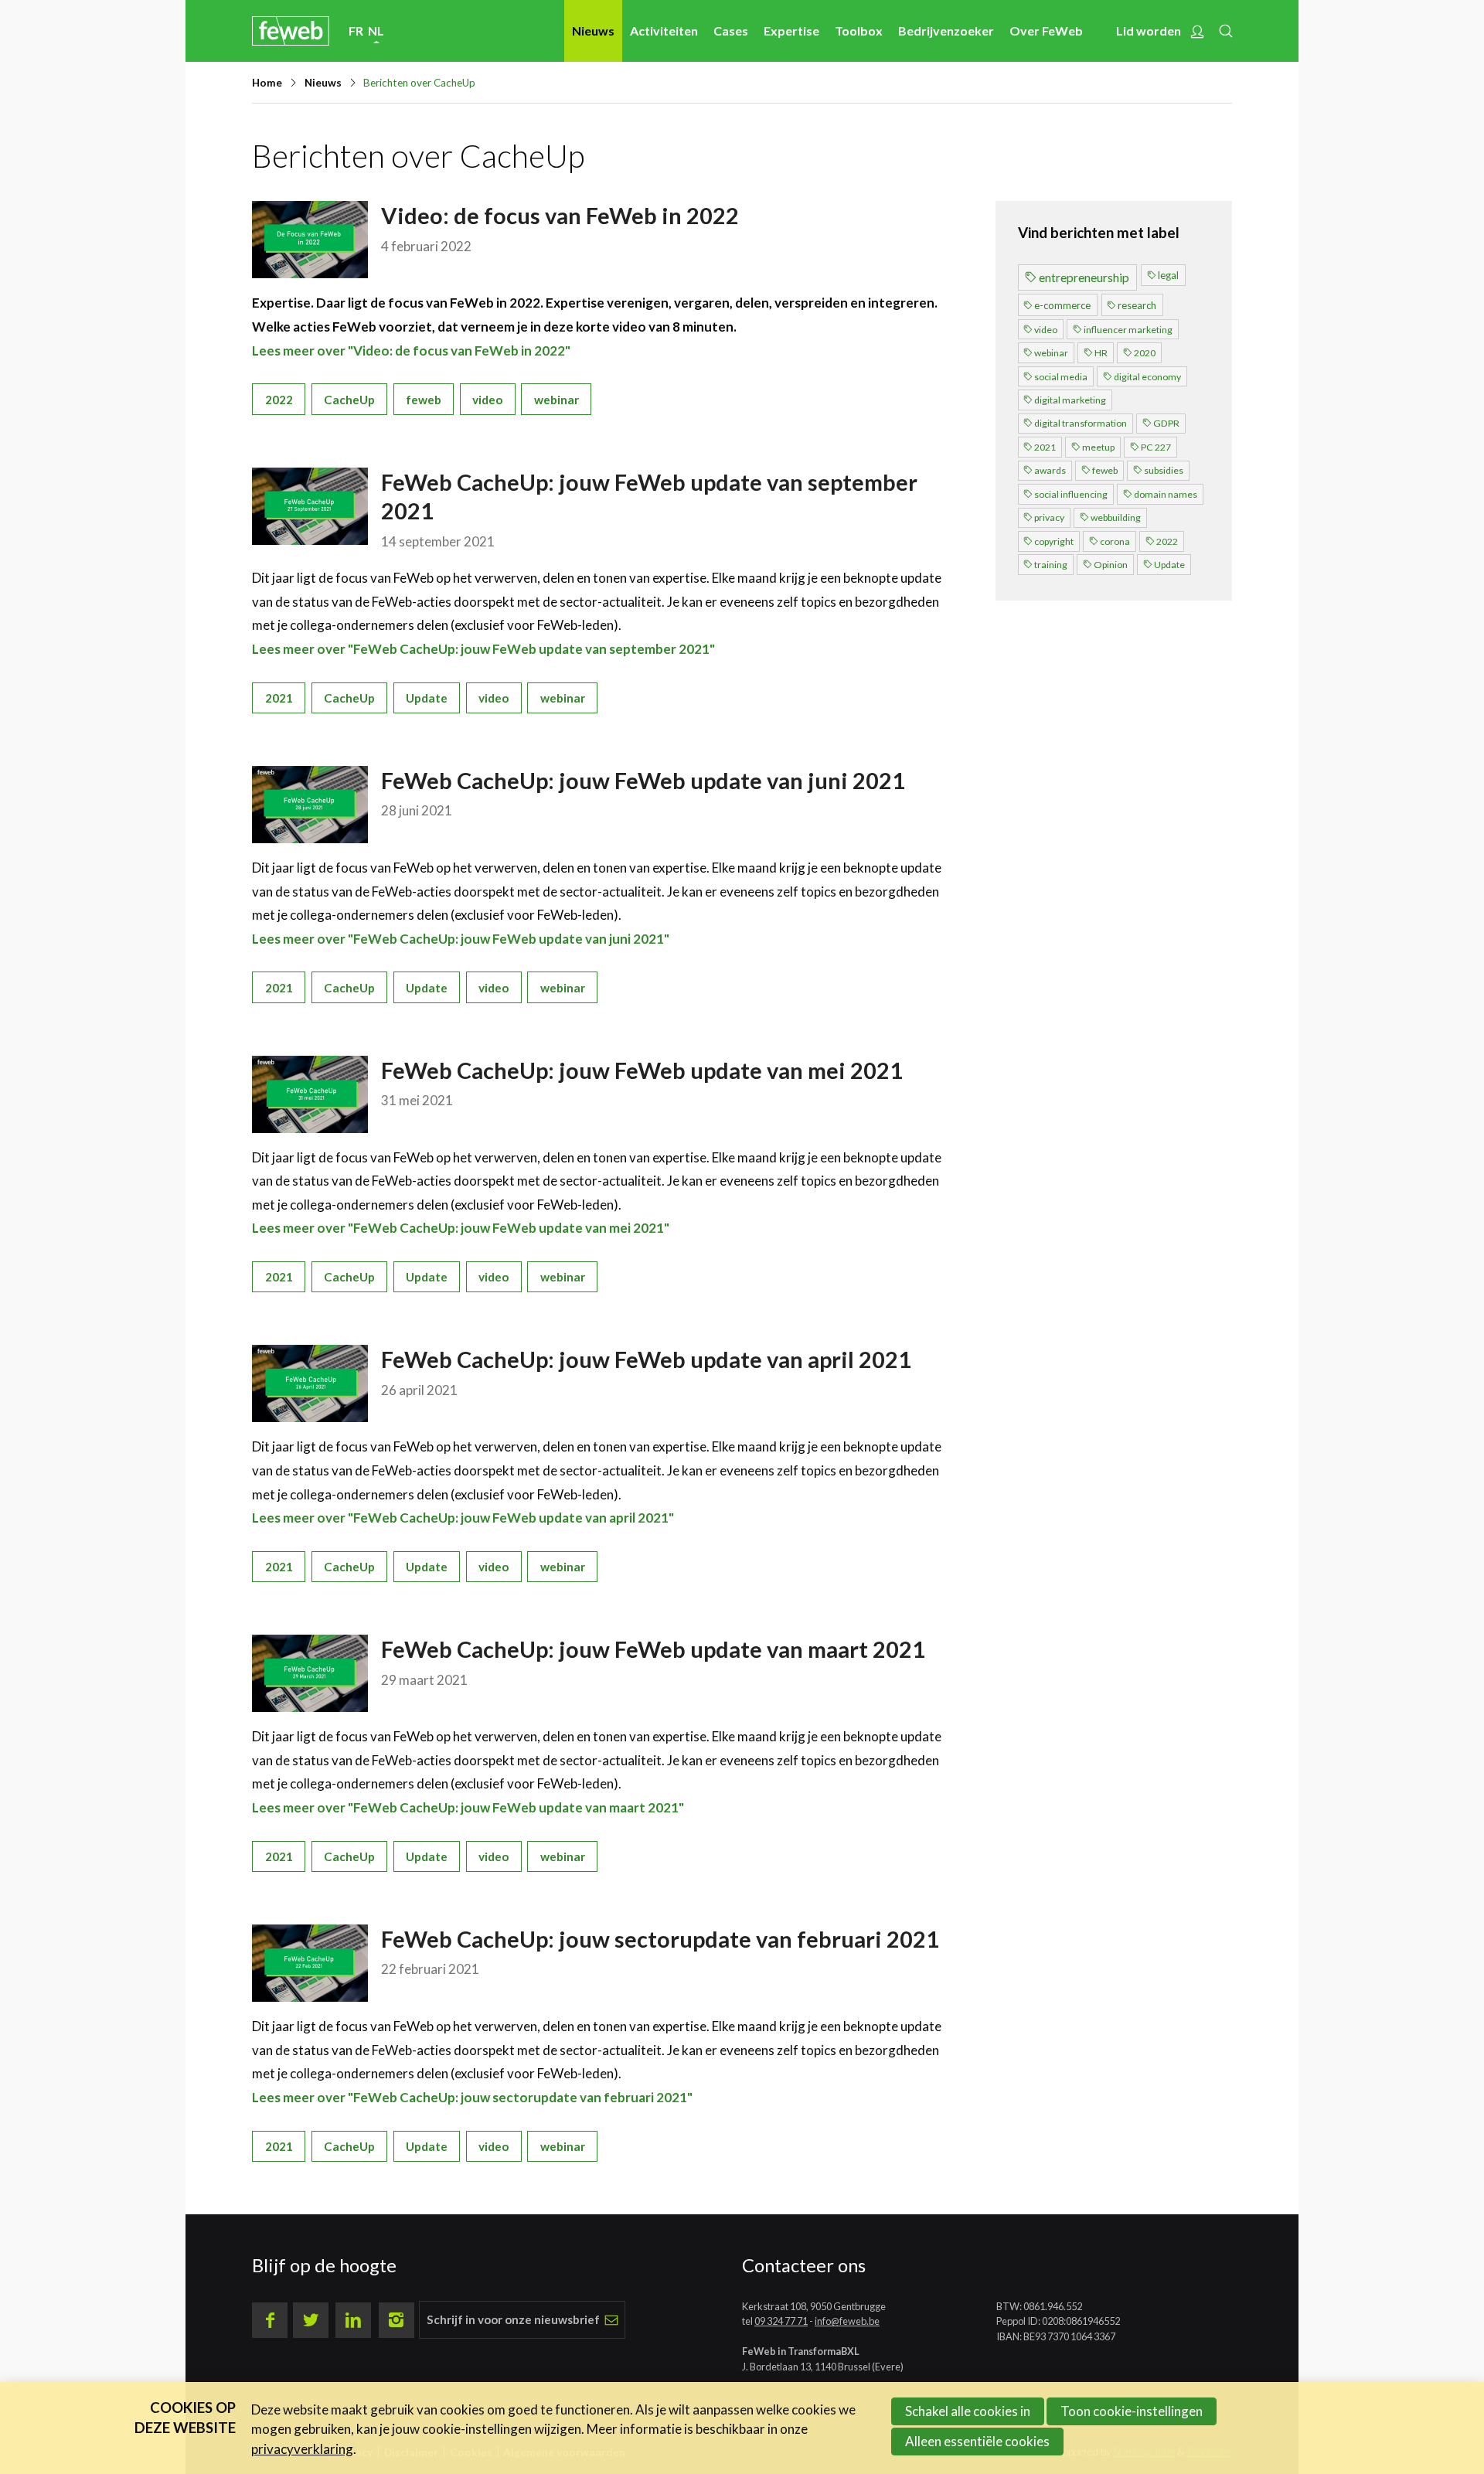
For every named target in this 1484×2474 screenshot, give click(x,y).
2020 (1145, 353)
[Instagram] (397, 2320)
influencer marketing (1128, 330)
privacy (1049, 517)
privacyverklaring (302, 2449)
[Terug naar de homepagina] (291, 31)
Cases (731, 31)
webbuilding (1116, 517)
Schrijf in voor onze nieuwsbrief (513, 2319)
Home (267, 83)
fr (356, 31)
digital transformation (1081, 423)
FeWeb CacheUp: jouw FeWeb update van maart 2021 (653, 1649)
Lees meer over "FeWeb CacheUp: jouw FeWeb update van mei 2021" (461, 1228)
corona (1115, 541)
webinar (556, 400)
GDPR (1166, 423)
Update (427, 698)
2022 (279, 400)
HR (1101, 353)
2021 (279, 698)
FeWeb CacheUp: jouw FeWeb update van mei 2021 (642, 1070)
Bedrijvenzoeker (946, 31)
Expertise (791, 31)
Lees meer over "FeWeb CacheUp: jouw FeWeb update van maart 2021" (468, 1807)
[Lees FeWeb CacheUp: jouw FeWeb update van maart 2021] (310, 1673)
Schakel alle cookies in (968, 2411)
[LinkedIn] (353, 2320)
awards (1050, 470)
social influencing (1071, 494)
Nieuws (593, 31)
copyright (1054, 541)
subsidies (1164, 470)
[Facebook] (270, 2320)
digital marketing (1070, 400)
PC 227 (1156, 447)
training (1051, 565)
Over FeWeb (1046, 31)
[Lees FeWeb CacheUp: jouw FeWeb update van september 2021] (310, 506)
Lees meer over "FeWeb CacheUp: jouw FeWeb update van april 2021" (463, 1518)
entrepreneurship (1084, 277)
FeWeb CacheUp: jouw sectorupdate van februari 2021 (660, 1939)
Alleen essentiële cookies (977, 2441)
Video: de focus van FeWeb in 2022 (560, 215)
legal (1168, 275)
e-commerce (1062, 305)
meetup (1098, 447)
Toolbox (859, 31)
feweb (424, 400)
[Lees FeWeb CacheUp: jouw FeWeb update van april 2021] (310, 1383)
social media (1061, 377)
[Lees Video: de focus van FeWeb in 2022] (310, 240)
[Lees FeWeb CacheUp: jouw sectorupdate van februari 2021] (310, 1963)
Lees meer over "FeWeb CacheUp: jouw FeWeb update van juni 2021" (461, 939)
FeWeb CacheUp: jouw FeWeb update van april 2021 (646, 1359)
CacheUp (349, 400)
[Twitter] (311, 2320)
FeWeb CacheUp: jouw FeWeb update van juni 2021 (643, 780)
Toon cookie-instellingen (1132, 2411)
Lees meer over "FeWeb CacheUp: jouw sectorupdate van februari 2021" (472, 2097)
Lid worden (1149, 31)
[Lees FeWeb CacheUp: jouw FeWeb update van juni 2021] (310, 805)
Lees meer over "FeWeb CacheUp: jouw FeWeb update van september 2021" (483, 649)
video (487, 400)
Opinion (1111, 565)
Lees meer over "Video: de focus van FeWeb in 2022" (411, 351)
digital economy (1147, 377)
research (1137, 305)
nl (376, 31)
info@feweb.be (847, 2321)
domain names (1166, 494)
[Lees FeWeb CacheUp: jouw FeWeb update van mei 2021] (310, 1094)
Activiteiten (664, 31)
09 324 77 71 (781, 2321)
